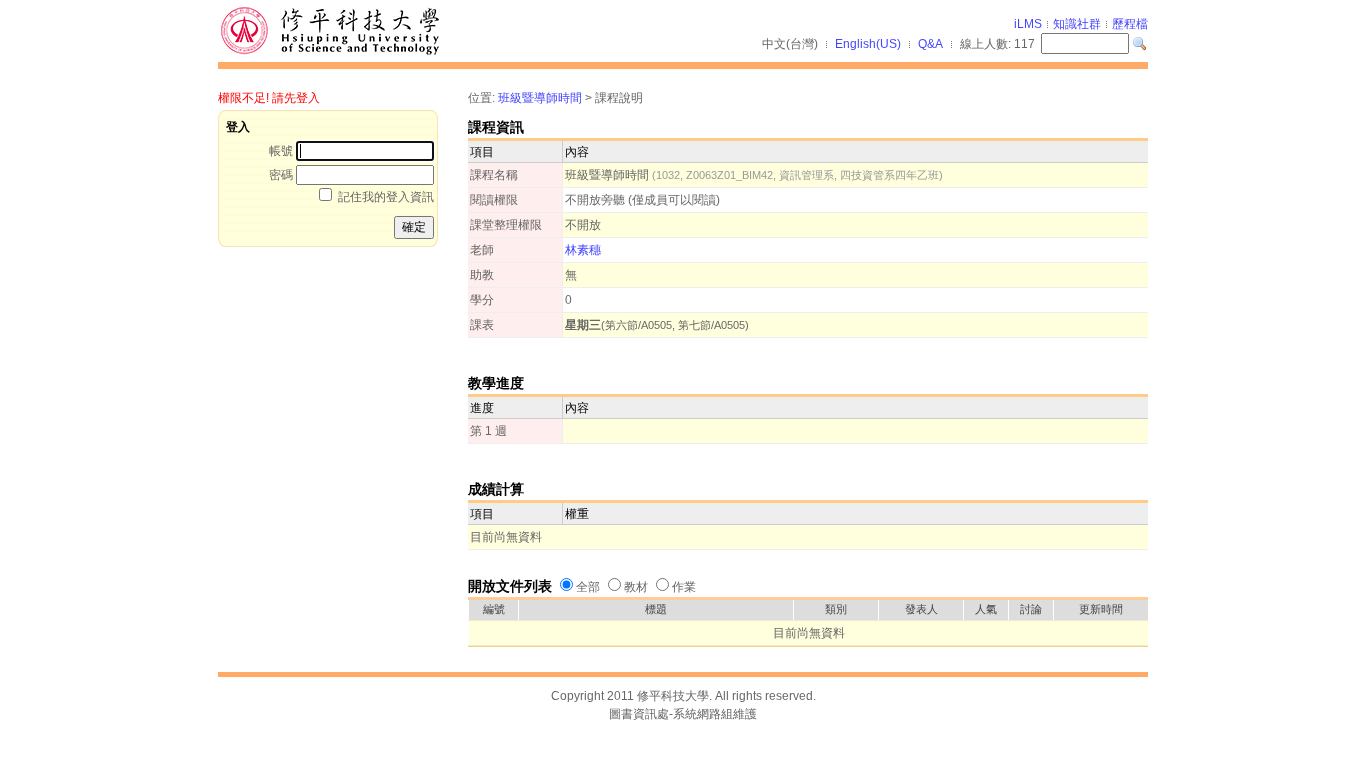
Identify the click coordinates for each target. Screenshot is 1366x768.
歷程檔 (1130, 24)
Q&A (930, 44)
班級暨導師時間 (540, 98)
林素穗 (583, 250)
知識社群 (1077, 24)
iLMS (1028, 24)
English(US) (868, 44)
